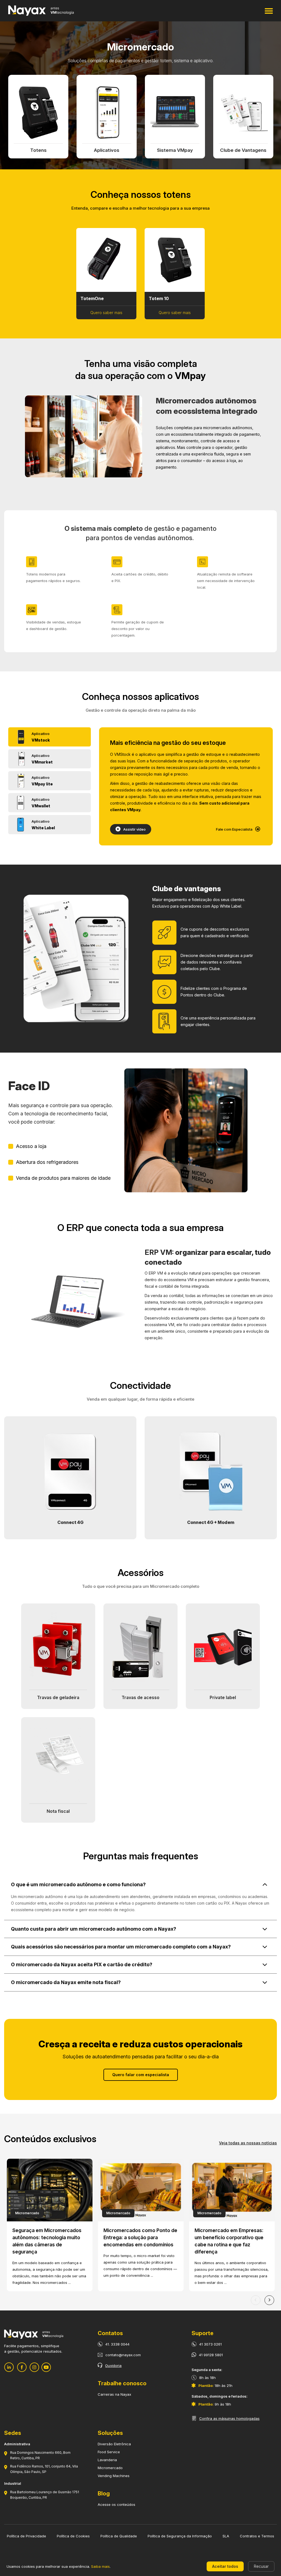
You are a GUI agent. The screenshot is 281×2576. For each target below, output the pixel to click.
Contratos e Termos (257, 2536)
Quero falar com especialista (141, 2075)
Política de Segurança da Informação (180, 2536)
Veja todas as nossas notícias (248, 2143)
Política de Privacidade (26, 2536)
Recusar (261, 2566)
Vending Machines (114, 2476)
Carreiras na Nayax (114, 2394)
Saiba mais (100, 2566)
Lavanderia (107, 2460)
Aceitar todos (225, 2566)
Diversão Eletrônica (114, 2444)
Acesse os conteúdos (116, 2504)
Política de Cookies (73, 2536)
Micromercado (110, 2468)
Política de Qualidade (119, 2536)
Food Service (109, 2452)
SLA (226, 2536)
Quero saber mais (106, 313)
